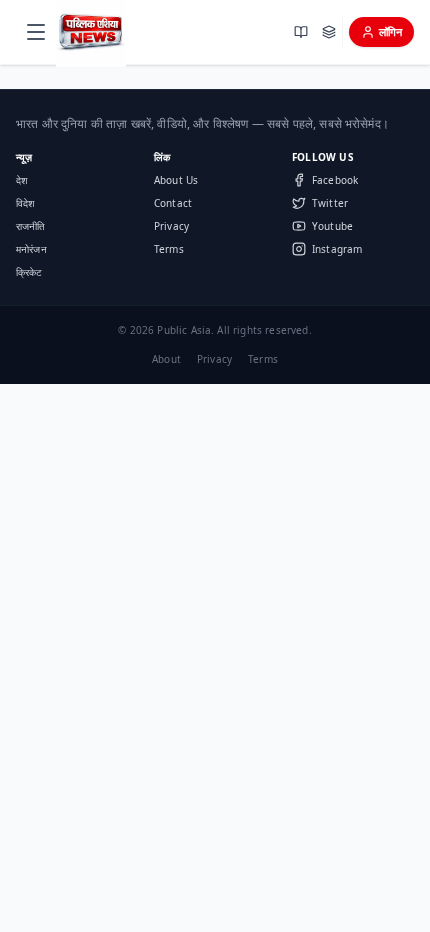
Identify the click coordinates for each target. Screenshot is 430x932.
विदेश (25, 203)
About (166, 359)
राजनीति (31, 226)
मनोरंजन (31, 249)
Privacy (171, 226)
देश (21, 180)
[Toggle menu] (36, 32)
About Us (176, 180)
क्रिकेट (29, 272)
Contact (173, 203)
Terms (169, 249)
